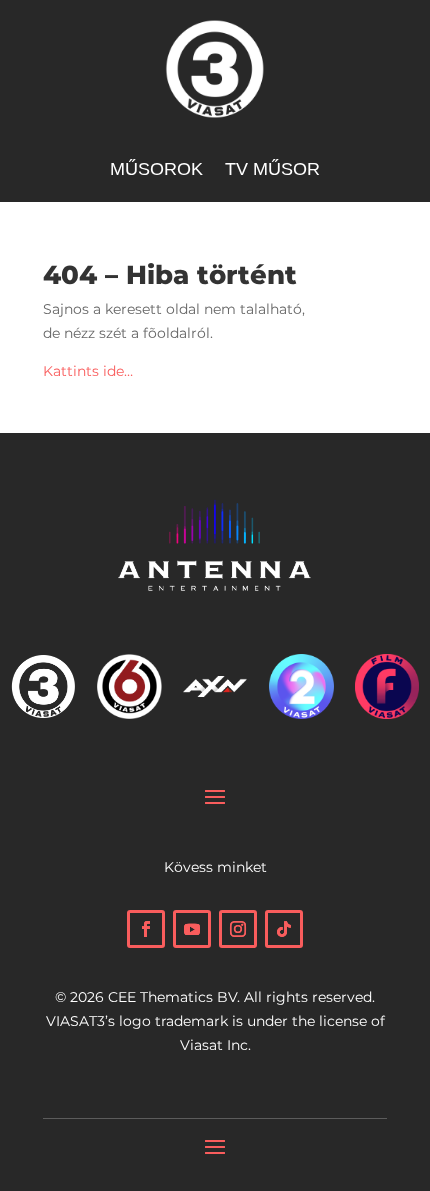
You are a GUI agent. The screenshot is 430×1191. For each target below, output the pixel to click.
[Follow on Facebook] (146, 929)
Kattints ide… (88, 371)
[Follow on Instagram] (238, 929)
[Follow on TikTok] (284, 929)
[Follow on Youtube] (192, 929)
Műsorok (156, 170)
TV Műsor (272, 170)
